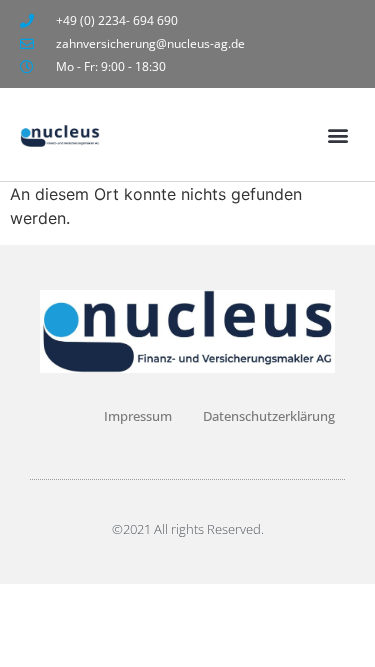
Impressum (138, 416)
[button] (338, 134)
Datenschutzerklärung (269, 416)
